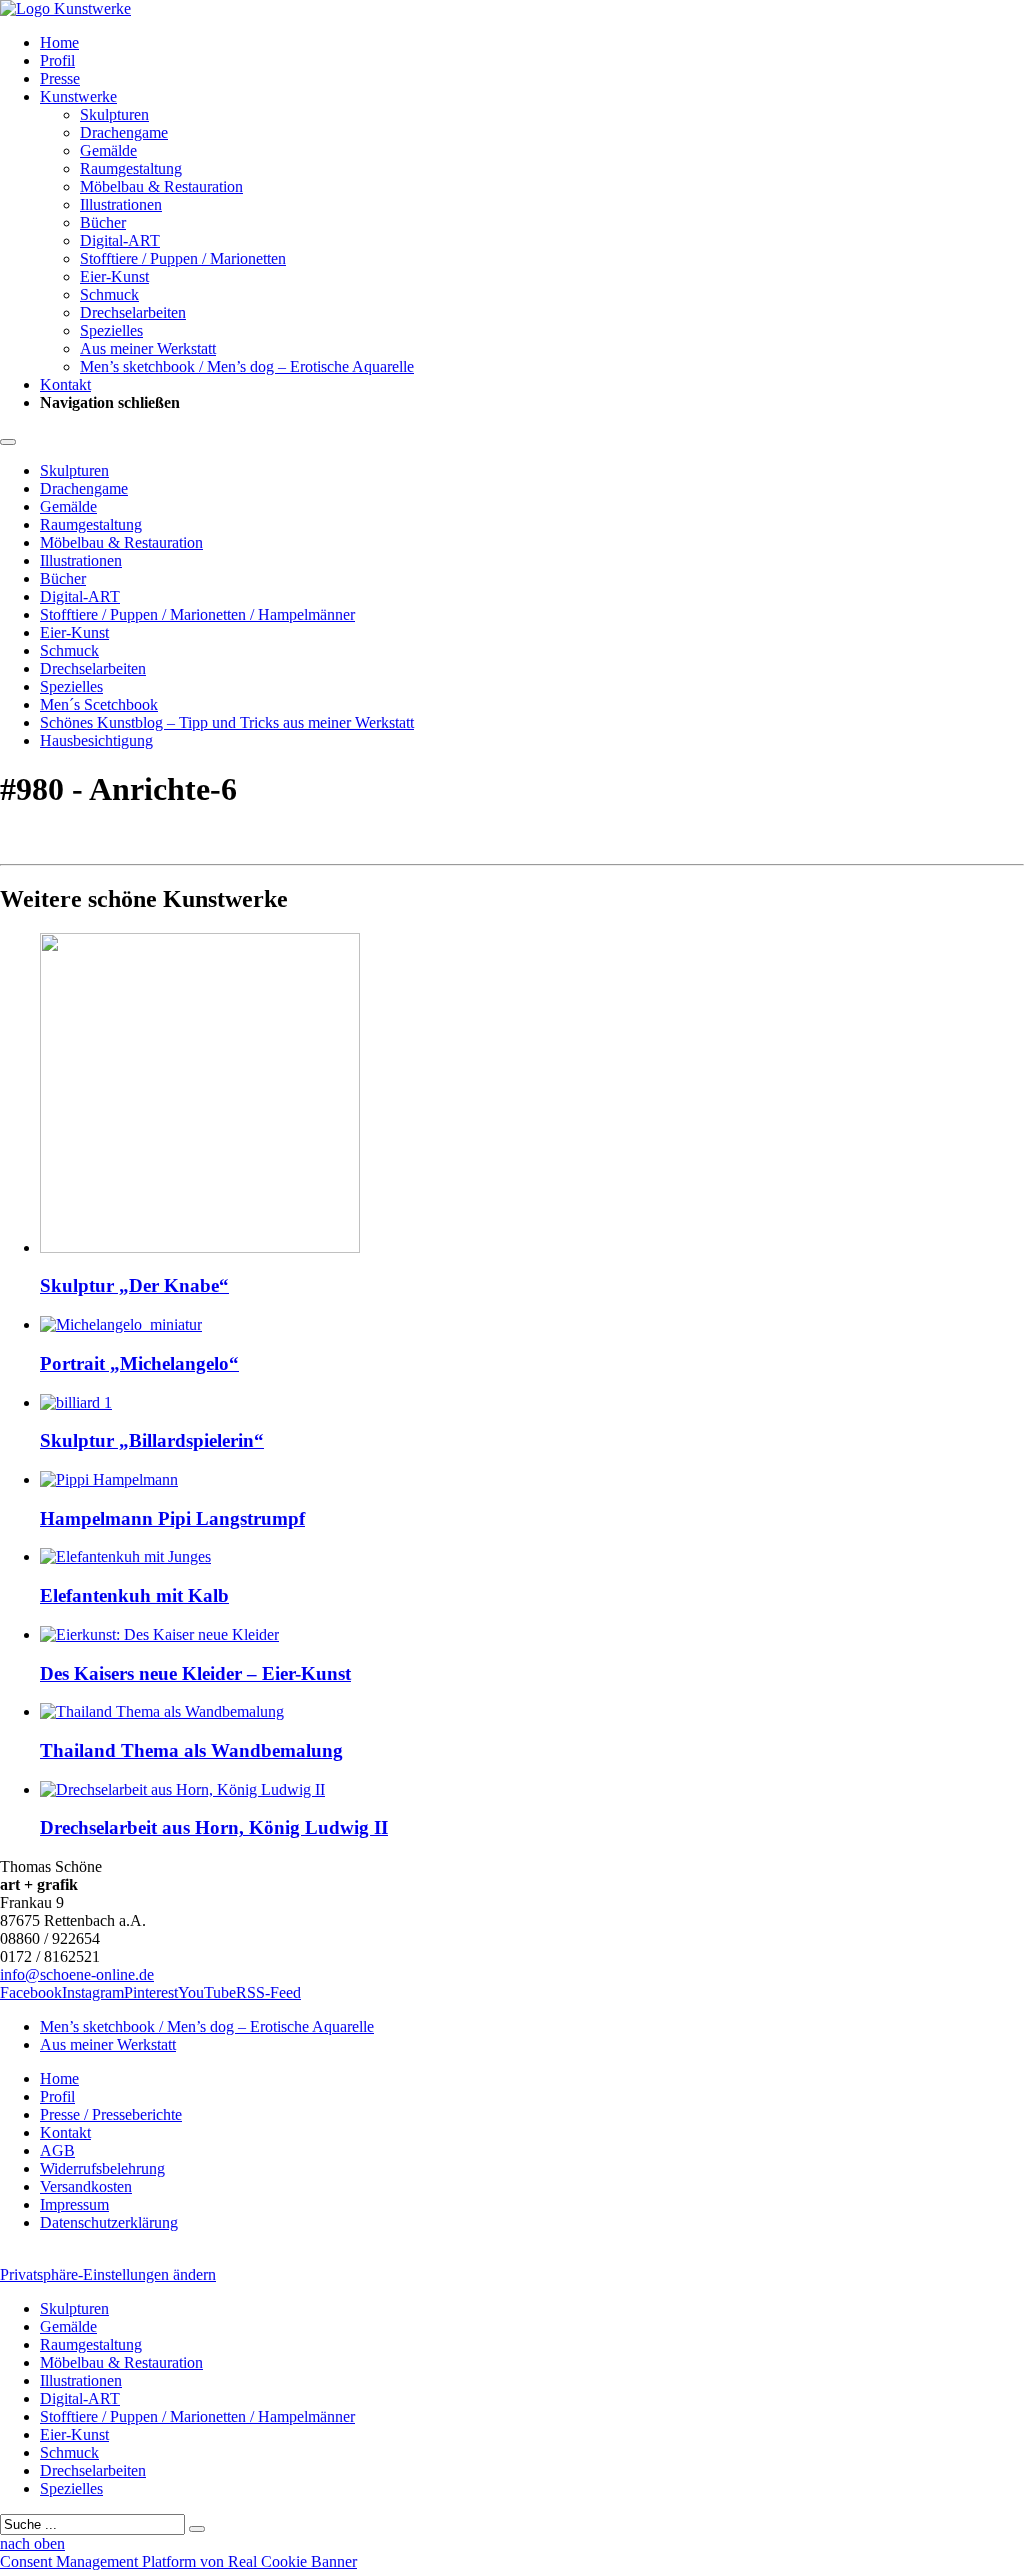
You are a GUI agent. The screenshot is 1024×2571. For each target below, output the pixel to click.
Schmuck (109, 294)
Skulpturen (114, 114)
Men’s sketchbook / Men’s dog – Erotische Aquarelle (247, 366)
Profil (57, 60)
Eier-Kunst (114, 276)
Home (59, 42)
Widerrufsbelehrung (102, 2168)
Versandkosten (86, 2186)
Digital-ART (120, 240)
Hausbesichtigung (96, 740)
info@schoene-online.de (77, 1974)
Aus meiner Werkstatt (148, 348)
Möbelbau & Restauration (161, 186)
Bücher (103, 222)
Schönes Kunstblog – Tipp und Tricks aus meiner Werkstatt (227, 722)
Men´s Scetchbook (99, 704)
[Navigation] (8, 442)
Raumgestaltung (131, 168)
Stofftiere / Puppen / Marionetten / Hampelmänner (197, 614)
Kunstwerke (78, 96)
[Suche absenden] (197, 2529)
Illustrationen (121, 204)
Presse (60, 78)
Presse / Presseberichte (111, 2114)
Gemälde (108, 150)
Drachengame (124, 132)
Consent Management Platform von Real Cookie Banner (178, 2561)
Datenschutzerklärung (109, 2222)
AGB (57, 2150)
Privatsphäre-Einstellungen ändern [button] (108, 2274)
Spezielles (111, 330)
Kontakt (65, 384)
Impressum (74, 2204)
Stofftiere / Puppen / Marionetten (183, 258)
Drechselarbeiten (133, 312)
